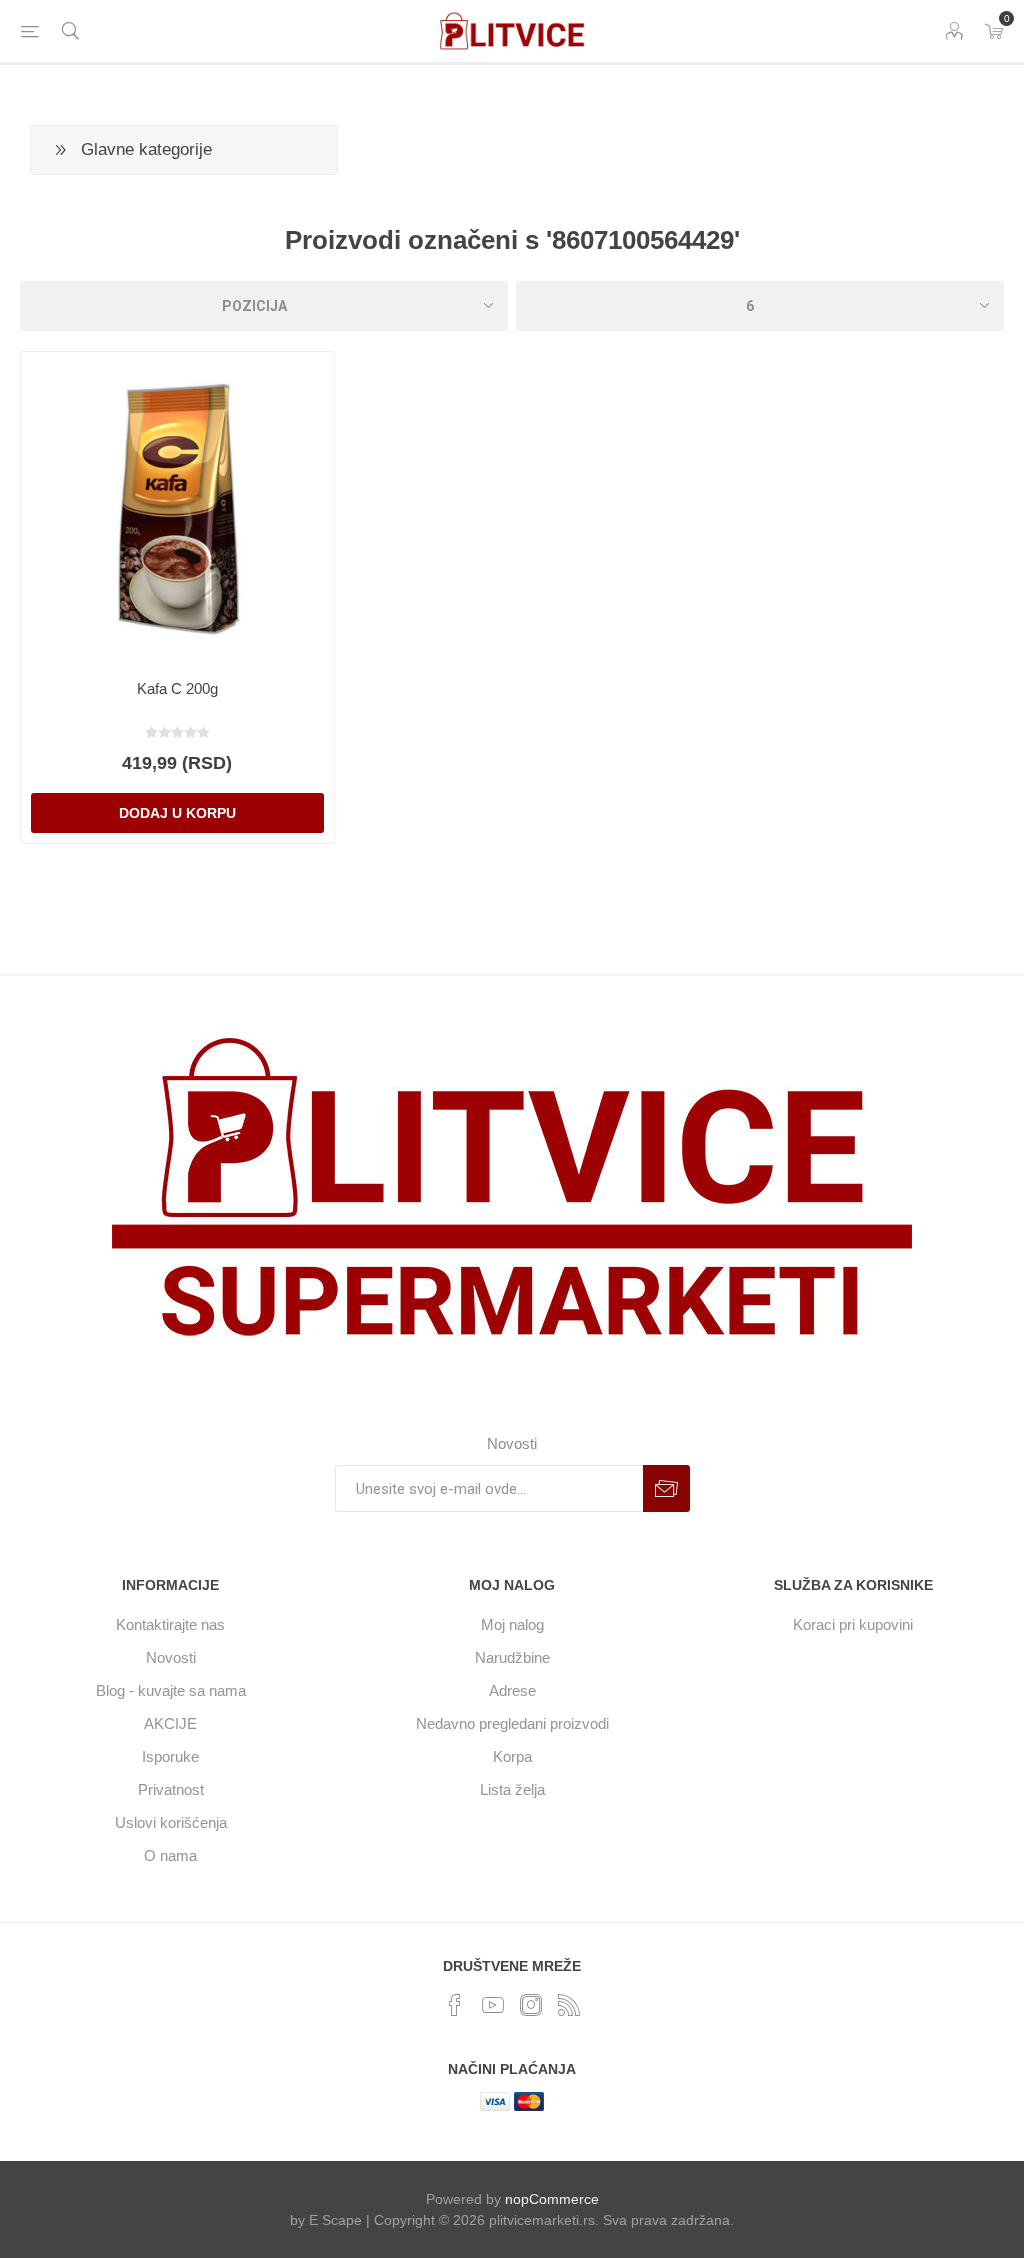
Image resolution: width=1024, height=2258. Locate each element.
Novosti (171, 1657)
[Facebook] (455, 2005)
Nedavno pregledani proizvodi (512, 1723)
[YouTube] (493, 2005)
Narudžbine (512, 1657)
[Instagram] (531, 2005)
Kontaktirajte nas (170, 1624)
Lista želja (512, 1789)
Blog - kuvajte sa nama (171, 1690)
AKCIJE (170, 1723)
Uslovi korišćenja (171, 1822)
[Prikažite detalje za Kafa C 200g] (177, 508)
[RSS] (569, 2005)
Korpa (512, 1756)
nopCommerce (552, 2199)
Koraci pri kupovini (853, 1624)
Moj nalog (512, 1624)
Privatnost (171, 1789)
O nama (170, 1855)
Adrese (512, 1690)
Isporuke (170, 1756)
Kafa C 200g (177, 688)
